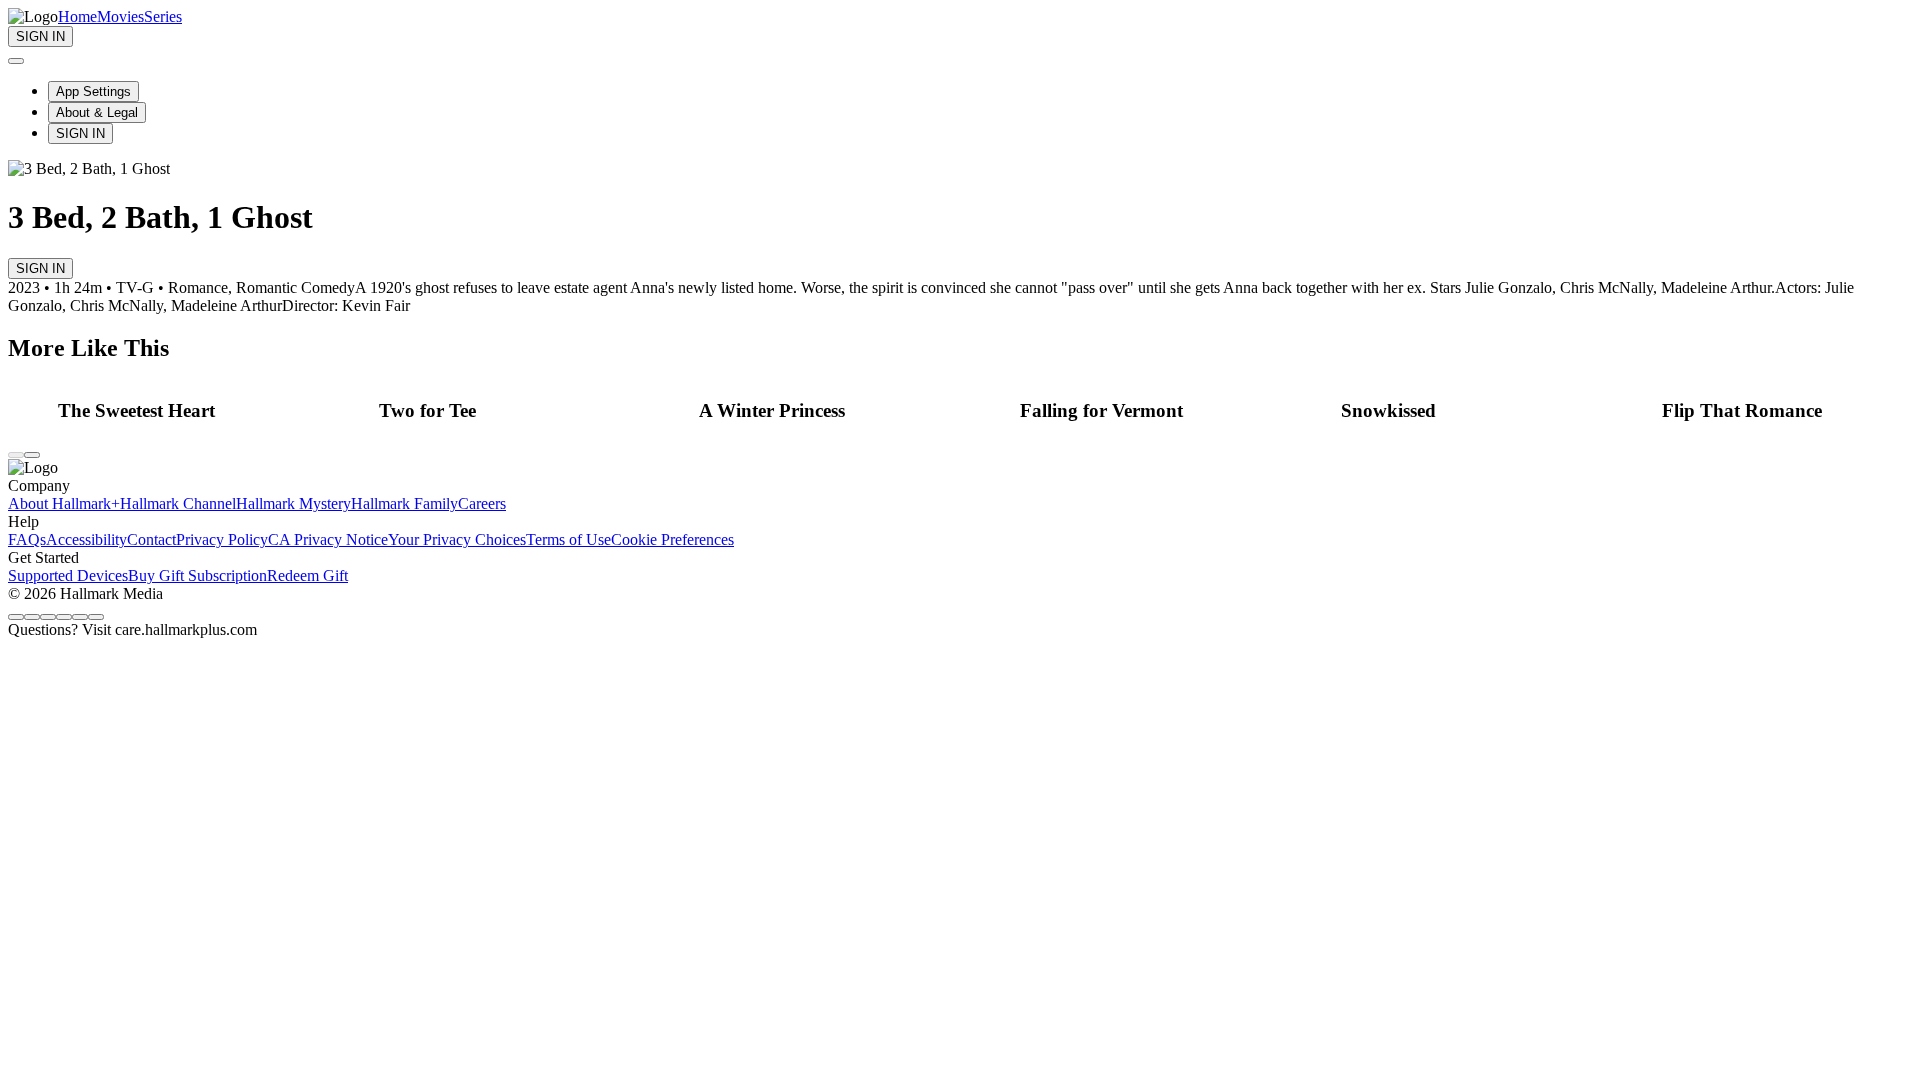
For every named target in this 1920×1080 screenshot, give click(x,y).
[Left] (16, 455)
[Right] (32, 455)
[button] (213, 411)
